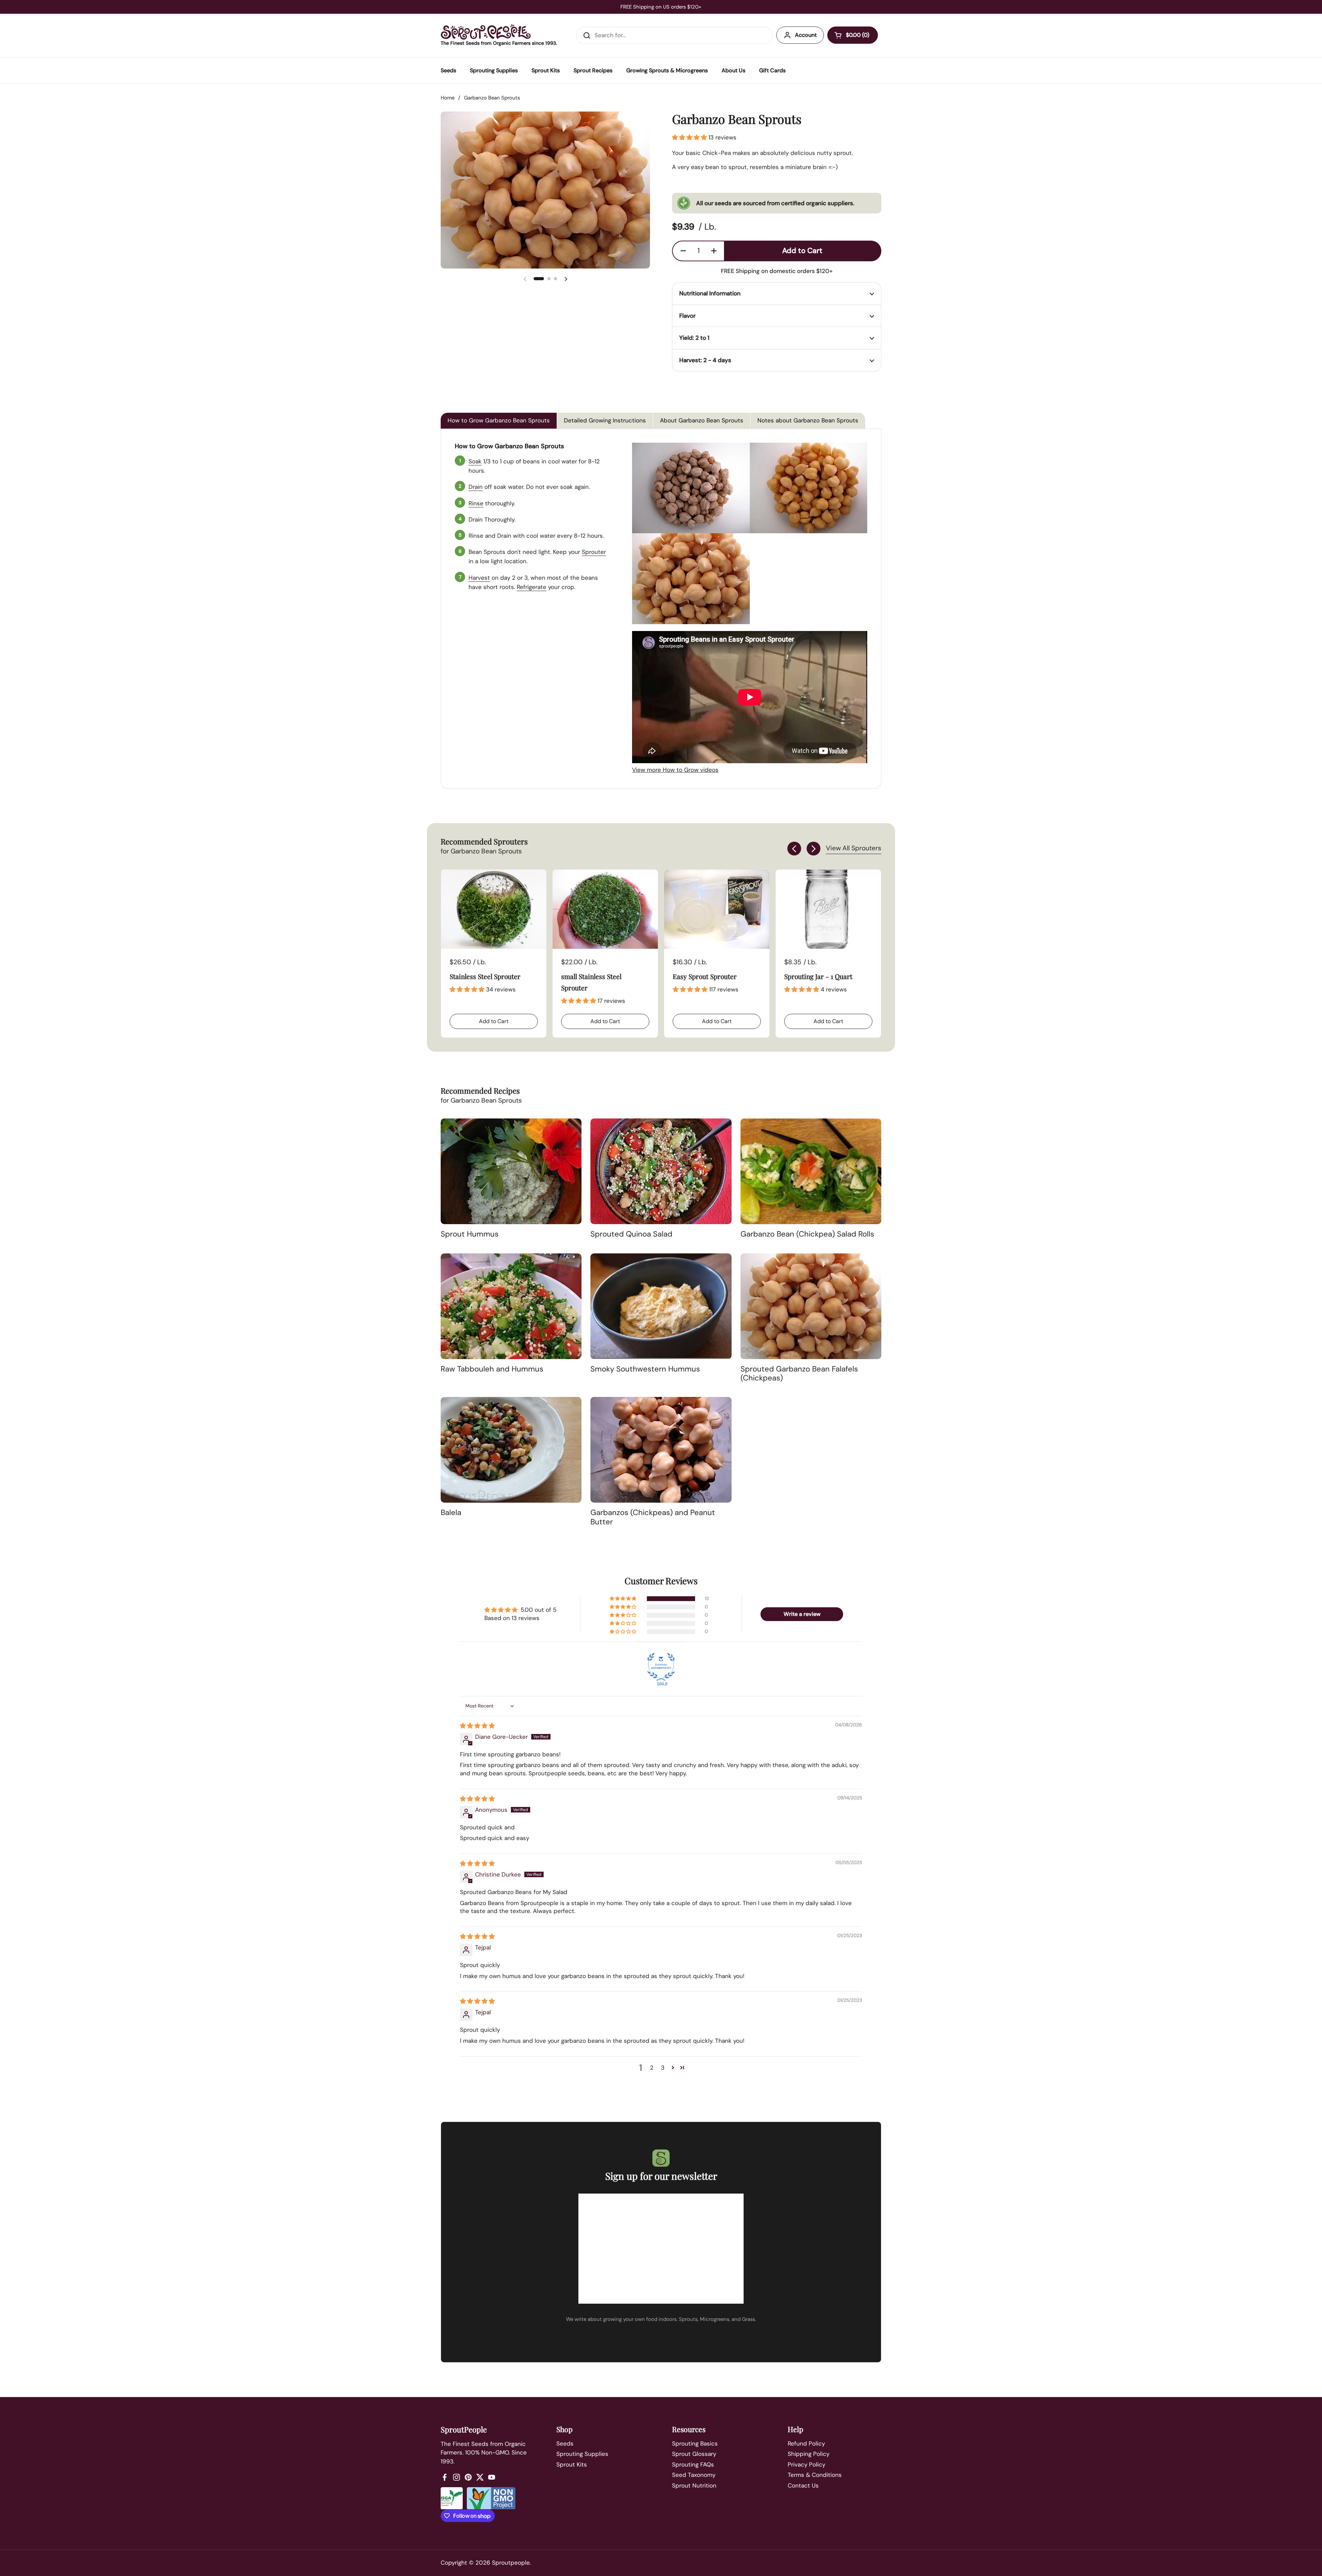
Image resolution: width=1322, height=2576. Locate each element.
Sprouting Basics (695, 2443)
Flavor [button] (687, 316)
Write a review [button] (802, 1614)
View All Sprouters (854, 848)
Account (806, 35)
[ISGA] (452, 2498)
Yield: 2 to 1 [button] (694, 338)
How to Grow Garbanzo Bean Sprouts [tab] (499, 420)
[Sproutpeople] (486, 32)
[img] (477, 1726)
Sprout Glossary (694, 2454)
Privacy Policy (806, 2464)
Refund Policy (806, 2443)
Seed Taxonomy (694, 2475)
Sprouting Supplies (582, 2454)
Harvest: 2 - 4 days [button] (705, 360)
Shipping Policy (809, 2454)
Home (448, 98)
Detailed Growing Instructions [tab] (605, 420)
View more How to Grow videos (675, 770)
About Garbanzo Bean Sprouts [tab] (702, 420)
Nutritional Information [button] (710, 293)
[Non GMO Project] (491, 2498)
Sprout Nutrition (694, 2485)
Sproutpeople (511, 2563)
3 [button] (663, 2068)
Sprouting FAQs (693, 2464)
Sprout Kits (572, 2464)
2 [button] (652, 2068)
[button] (853, 35)
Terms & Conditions (815, 2475)
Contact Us (803, 2485)
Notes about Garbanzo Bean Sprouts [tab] (808, 420)
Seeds (565, 2443)
